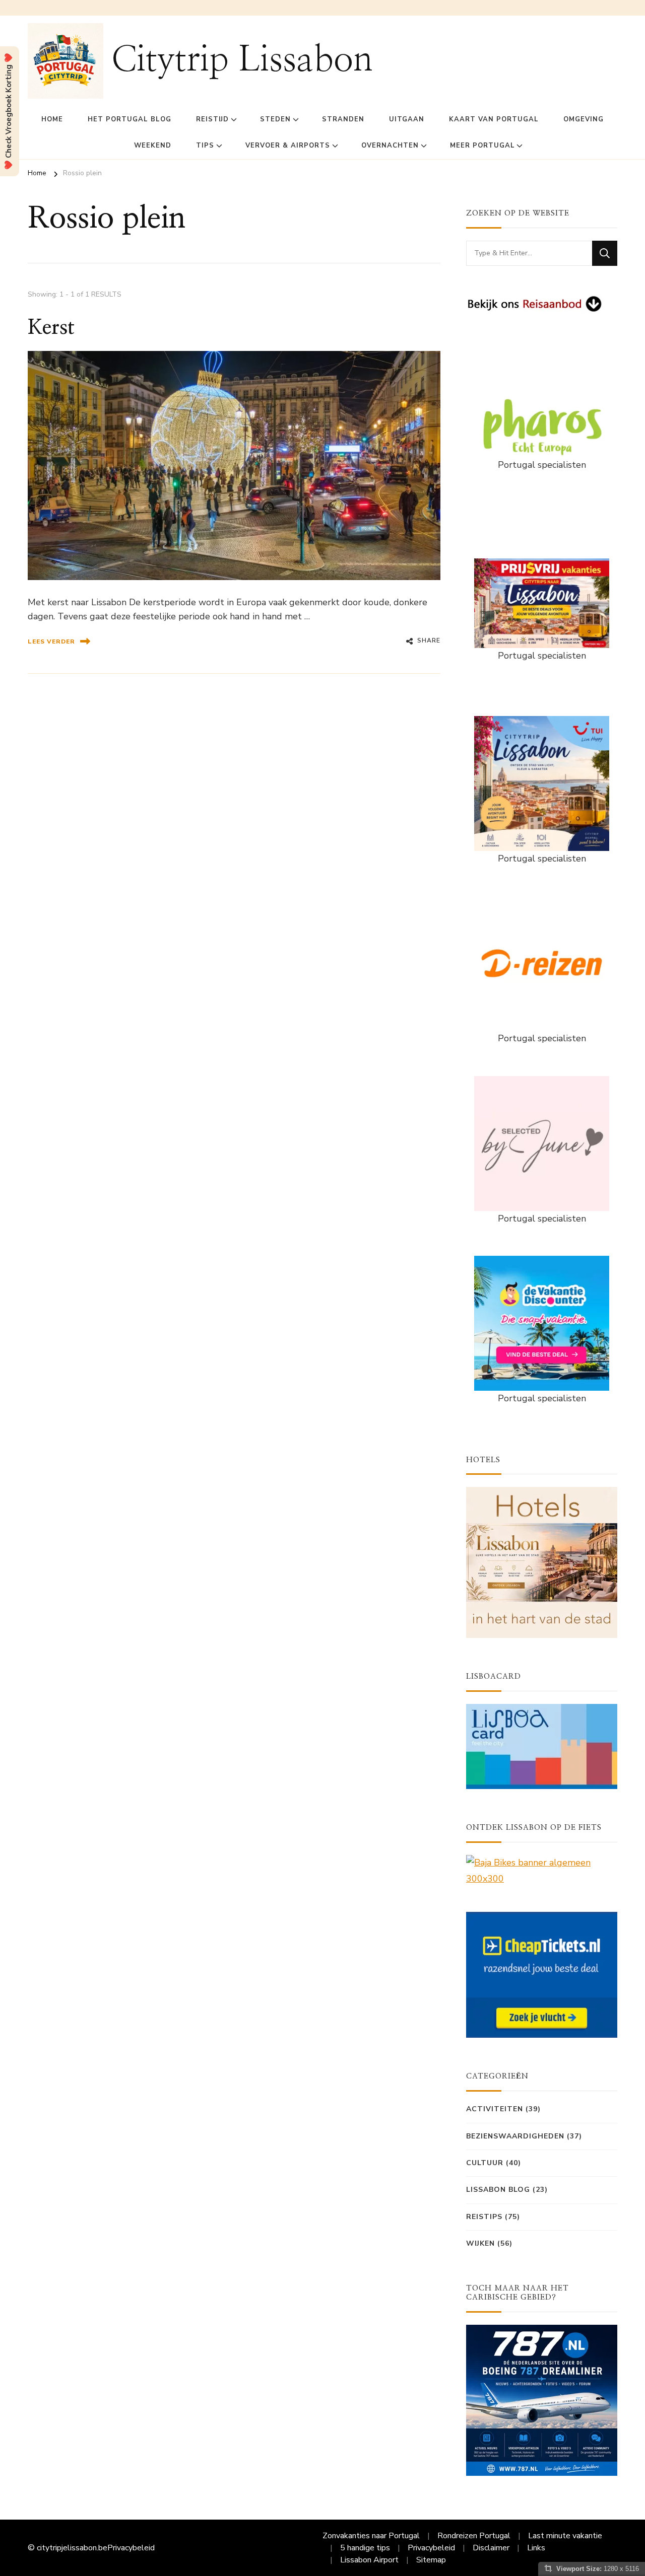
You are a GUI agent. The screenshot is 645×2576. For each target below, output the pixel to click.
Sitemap (431, 2560)
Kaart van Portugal (494, 119)
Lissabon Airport (369, 2560)
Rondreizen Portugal (474, 2536)
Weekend (153, 146)
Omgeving (584, 119)
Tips (205, 146)
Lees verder (51, 641)
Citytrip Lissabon (242, 60)
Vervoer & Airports (288, 146)
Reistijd (212, 119)
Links (536, 2548)
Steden (275, 119)
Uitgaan (407, 119)
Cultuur (485, 2163)
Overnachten (390, 146)
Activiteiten (495, 2109)
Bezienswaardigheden (515, 2136)
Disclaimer (491, 2548)
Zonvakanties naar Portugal (371, 2536)
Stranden (343, 119)
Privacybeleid (131, 2548)
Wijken (480, 2243)
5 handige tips (365, 2548)
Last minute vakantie (565, 2536)
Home (52, 119)
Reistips (484, 2217)
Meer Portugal (482, 146)
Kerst (51, 328)
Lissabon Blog (498, 2190)
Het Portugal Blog (130, 119)
